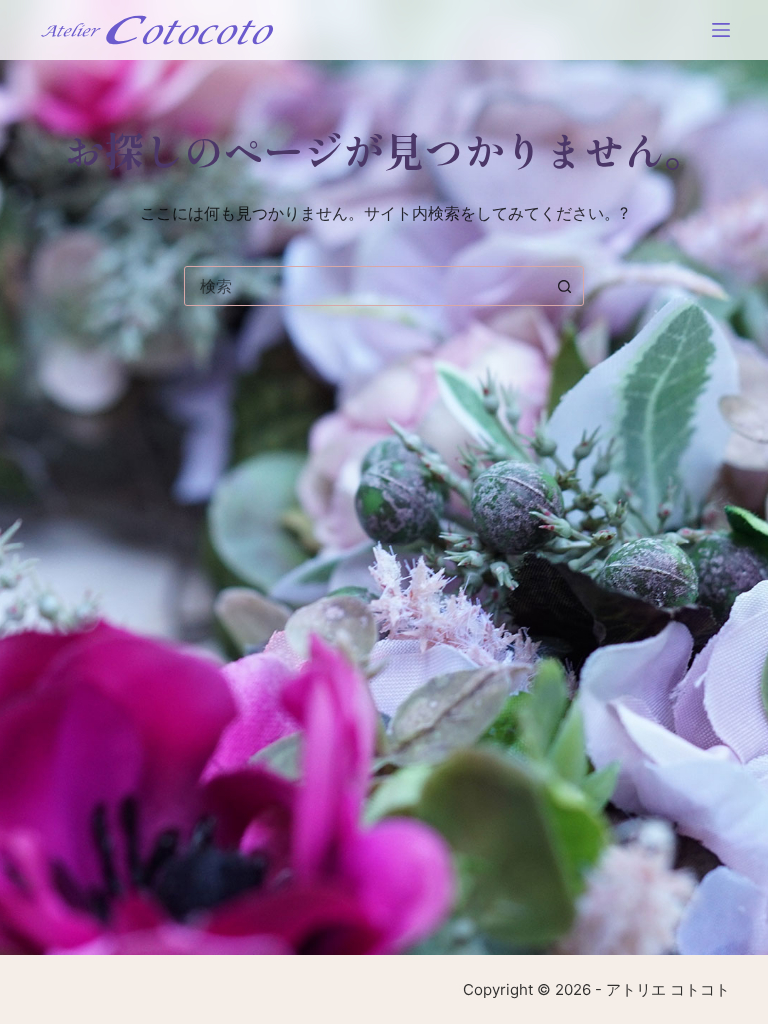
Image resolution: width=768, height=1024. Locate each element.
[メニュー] (721, 30)
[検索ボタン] (564, 286)
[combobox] (365, 286)
